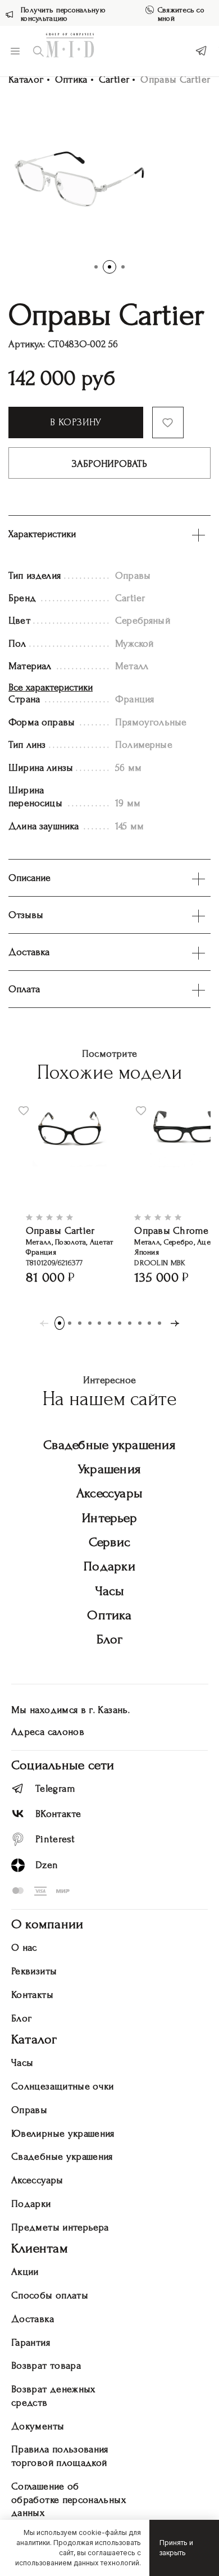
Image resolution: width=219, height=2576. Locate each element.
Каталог (26, 79)
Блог (110, 1639)
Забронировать (109, 464)
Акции (25, 2272)
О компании (47, 1924)
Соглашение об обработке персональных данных (69, 2500)
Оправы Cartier (60, 1231)
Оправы (29, 2110)
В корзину (76, 422)
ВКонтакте (58, 1814)
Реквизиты (34, 1971)
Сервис (109, 1542)
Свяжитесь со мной (181, 14)
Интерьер (109, 1518)
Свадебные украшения (109, 1445)
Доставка (33, 2319)
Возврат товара (46, 2366)
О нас (24, 1948)
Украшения (109, 1469)
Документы (38, 2426)
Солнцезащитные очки (63, 2086)
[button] (96, 267)
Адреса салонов (48, 1732)
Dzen (47, 1865)
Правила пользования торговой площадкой (60, 2456)
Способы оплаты (50, 2295)
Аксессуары (109, 1493)
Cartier (114, 79)
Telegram (55, 1789)
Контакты (32, 1995)
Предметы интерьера (60, 2227)
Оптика (71, 79)
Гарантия (31, 2343)
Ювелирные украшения (63, 2134)
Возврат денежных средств (53, 2396)
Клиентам (40, 2248)
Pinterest (55, 1839)
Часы (110, 1591)
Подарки (109, 1566)
